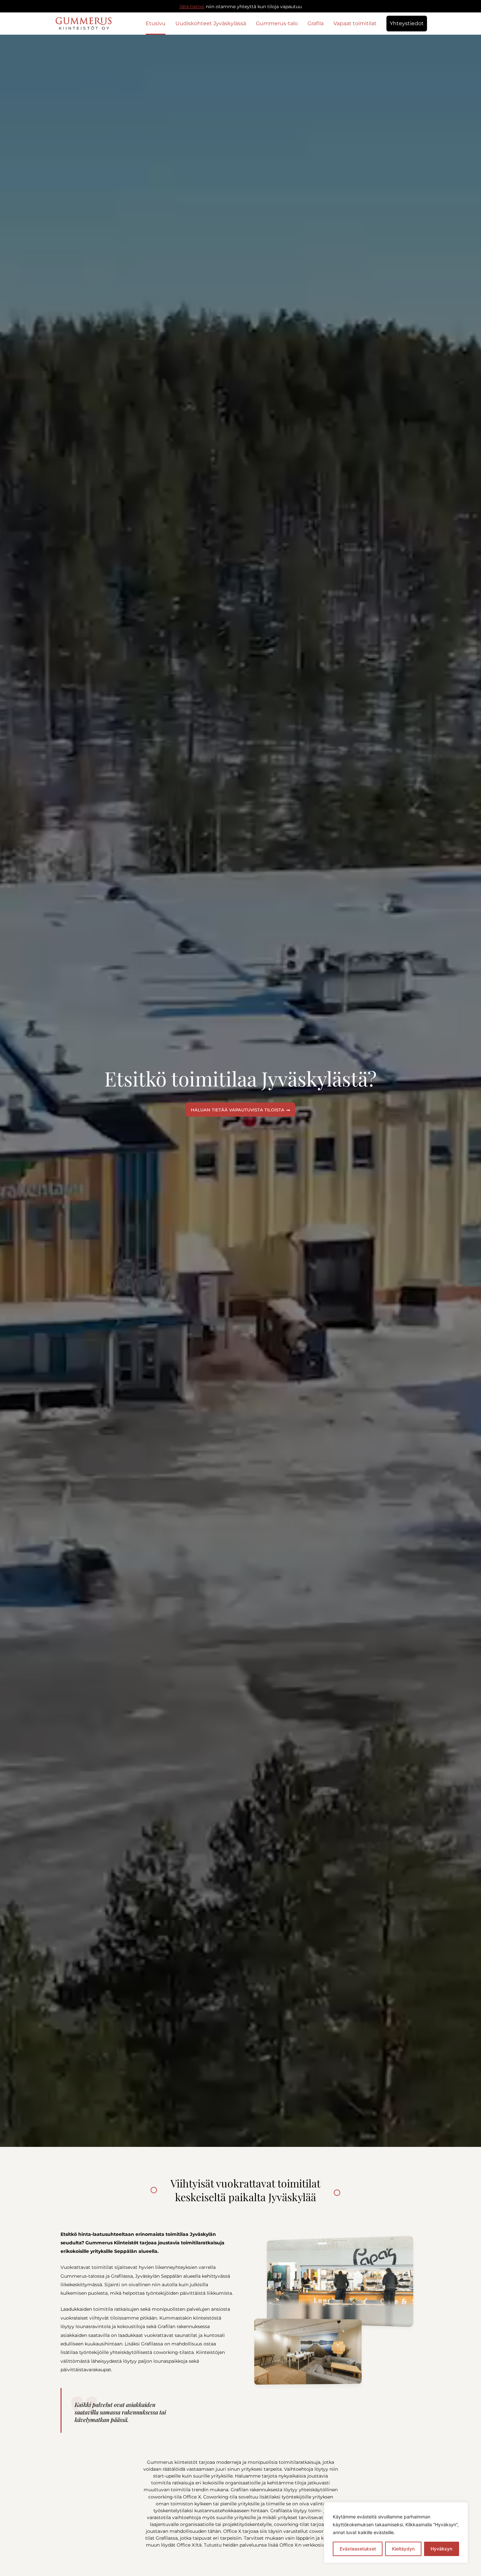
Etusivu (156, 23)
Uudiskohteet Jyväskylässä (211, 23)
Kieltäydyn (403, 2549)
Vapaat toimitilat (355, 23)
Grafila (316, 23)
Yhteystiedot (407, 23)
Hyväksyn (441, 2549)
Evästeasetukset (358, 2549)
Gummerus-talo (277, 23)
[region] (396, 2532)
